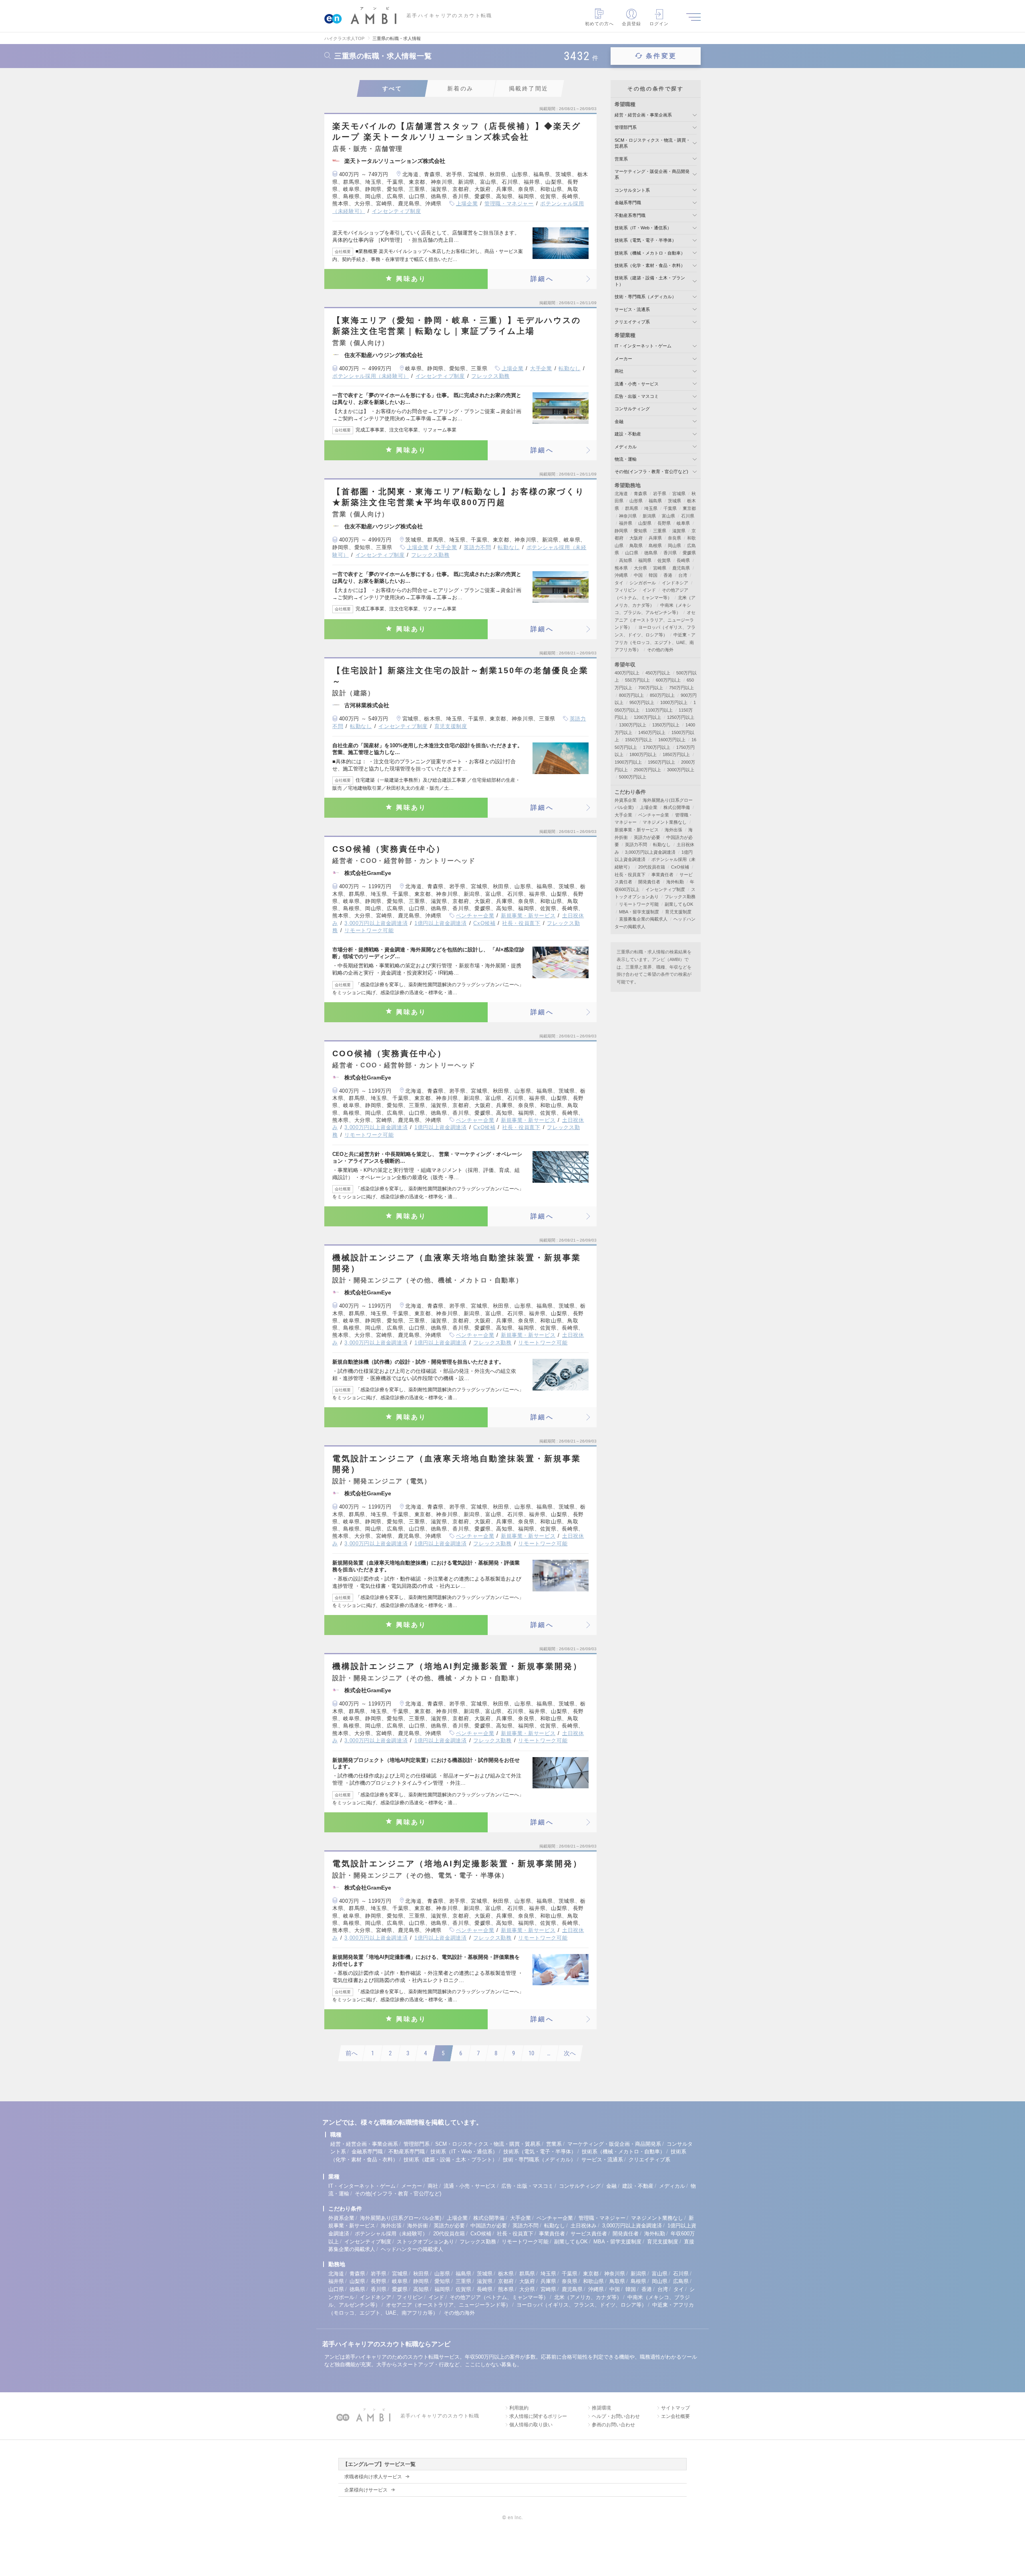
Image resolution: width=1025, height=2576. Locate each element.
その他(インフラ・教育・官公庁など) (651, 471)
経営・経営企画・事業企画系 (643, 115)
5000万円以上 (633, 777)
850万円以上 (662, 695)
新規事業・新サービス (528, 916)
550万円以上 (637, 680)
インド (649, 590)
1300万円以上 (633, 725)
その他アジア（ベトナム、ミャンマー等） (499, 2297)
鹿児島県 (681, 568)
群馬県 (632, 508)
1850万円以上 (676, 754)
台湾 (683, 575)
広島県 (681, 2281)
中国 (638, 575)
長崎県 (683, 560)
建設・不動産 (628, 434)
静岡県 (621, 531)
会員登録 (631, 24)
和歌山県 (593, 2281)
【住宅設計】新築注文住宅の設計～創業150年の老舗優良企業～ (460, 676)
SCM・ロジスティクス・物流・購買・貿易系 (488, 2144)
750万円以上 (681, 688)
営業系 (621, 159)
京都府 (506, 2281)
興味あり (411, 279)
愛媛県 (689, 553)
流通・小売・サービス (637, 384)
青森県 (640, 494)
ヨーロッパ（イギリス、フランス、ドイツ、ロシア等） (582, 2305)
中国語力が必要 (489, 2226)
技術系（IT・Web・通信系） (643, 228)
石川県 (688, 516)
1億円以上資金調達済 (441, 923)
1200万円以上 (647, 717)
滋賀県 (679, 531)
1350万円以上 (666, 725)
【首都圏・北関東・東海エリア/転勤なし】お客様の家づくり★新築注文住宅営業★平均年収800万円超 (458, 497)
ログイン (659, 24)
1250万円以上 (681, 717)
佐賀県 (664, 560)
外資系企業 (626, 800)
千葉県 (670, 508)
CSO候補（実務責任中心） (389, 849)
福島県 (655, 501)
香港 (668, 575)
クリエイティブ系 (632, 322)
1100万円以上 (659, 710)
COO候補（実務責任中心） (389, 1053)
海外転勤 (675, 882)
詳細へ (542, 279)
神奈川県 (628, 516)
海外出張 (673, 830)
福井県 (626, 523)
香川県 (670, 553)
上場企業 (467, 204)
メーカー (623, 359)
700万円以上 (651, 688)
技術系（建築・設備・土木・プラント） (450, 2160)
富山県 (668, 516)
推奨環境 (601, 2408)
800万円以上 (631, 695)
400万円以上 (627, 673)
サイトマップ (675, 2408)
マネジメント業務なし (665, 822)
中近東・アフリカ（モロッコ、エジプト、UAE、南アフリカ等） (655, 642)
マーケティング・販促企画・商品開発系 (614, 2144)
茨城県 (674, 501)
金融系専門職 (628, 203)
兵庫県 (655, 538)
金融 (619, 421)
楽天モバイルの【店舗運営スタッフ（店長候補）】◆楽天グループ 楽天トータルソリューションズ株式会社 (457, 131)
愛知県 (640, 531)
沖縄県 (621, 575)
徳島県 (651, 553)
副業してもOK (679, 904)
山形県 (636, 501)
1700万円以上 (657, 747)
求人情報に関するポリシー (538, 2416)
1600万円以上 (672, 740)
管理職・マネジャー (509, 204)
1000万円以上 (674, 702)
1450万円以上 (652, 732)
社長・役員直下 (521, 923)
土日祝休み (584, 2226)
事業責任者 (662, 875)
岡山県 (674, 546)
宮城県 (679, 494)
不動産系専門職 (630, 215)
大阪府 (636, 538)
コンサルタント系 (632, 190)
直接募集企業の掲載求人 (643, 919)
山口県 (632, 553)
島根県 (655, 546)
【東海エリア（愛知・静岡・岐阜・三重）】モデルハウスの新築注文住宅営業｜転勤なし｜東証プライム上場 (457, 326)
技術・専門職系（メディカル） (645, 297)
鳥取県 (636, 546)
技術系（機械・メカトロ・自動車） (650, 253)
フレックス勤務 (490, 376)
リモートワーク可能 (369, 930)
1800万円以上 (643, 754)
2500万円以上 (647, 770)
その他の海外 (660, 650)
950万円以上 (642, 702)
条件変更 (661, 56)
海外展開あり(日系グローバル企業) (401, 2218)
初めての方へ (600, 24)
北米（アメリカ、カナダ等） (588, 2297)
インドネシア (675, 583)
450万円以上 (658, 673)
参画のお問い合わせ (613, 2425)
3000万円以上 (681, 770)
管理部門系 (626, 127)
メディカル (626, 447)
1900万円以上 (628, 762)
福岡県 (645, 560)
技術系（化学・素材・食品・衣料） (650, 265)
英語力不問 (477, 547)
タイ (619, 583)
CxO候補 (484, 923)
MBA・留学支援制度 (639, 912)
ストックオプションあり (425, 2242)
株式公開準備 (677, 807)
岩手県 (660, 494)
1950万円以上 (661, 762)
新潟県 (649, 516)
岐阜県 (683, 523)
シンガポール (643, 583)
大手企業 (541, 368)
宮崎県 (660, 568)
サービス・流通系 (632, 309)
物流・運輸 (626, 459)
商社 (619, 371)
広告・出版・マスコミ (637, 396)
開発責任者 (649, 882)
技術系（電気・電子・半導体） (645, 240)
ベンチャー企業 (475, 916)
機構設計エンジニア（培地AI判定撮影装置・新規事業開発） (457, 1666)
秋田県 (421, 2274)
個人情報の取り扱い (531, 2425)
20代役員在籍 (652, 867)
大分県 (640, 568)
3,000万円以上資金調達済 (376, 923)
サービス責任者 (589, 2234)
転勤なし (570, 368)
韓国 (653, 575)
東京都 (689, 508)
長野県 (664, 523)
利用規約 (519, 2408)
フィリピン (626, 590)
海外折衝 (418, 2226)
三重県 (660, 531)
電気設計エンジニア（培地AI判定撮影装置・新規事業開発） (457, 1864)
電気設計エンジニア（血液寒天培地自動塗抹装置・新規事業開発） (457, 1464)
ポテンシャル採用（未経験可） (371, 376)
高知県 (626, 560)
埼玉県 (651, 508)
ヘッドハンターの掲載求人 (412, 2249)
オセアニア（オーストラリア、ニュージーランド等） (655, 620)
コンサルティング (632, 409)
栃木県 (506, 2274)
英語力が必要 (647, 837)
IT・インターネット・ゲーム (643, 346)
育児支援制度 (451, 726)
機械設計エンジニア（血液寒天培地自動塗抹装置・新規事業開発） (457, 1263)
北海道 (621, 494)
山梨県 (645, 523)
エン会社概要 (675, 2416)
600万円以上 (668, 680)
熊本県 (621, 568)
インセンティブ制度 (397, 211)
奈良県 (674, 538)
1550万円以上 (639, 740)
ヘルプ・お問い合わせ (616, 2416)
